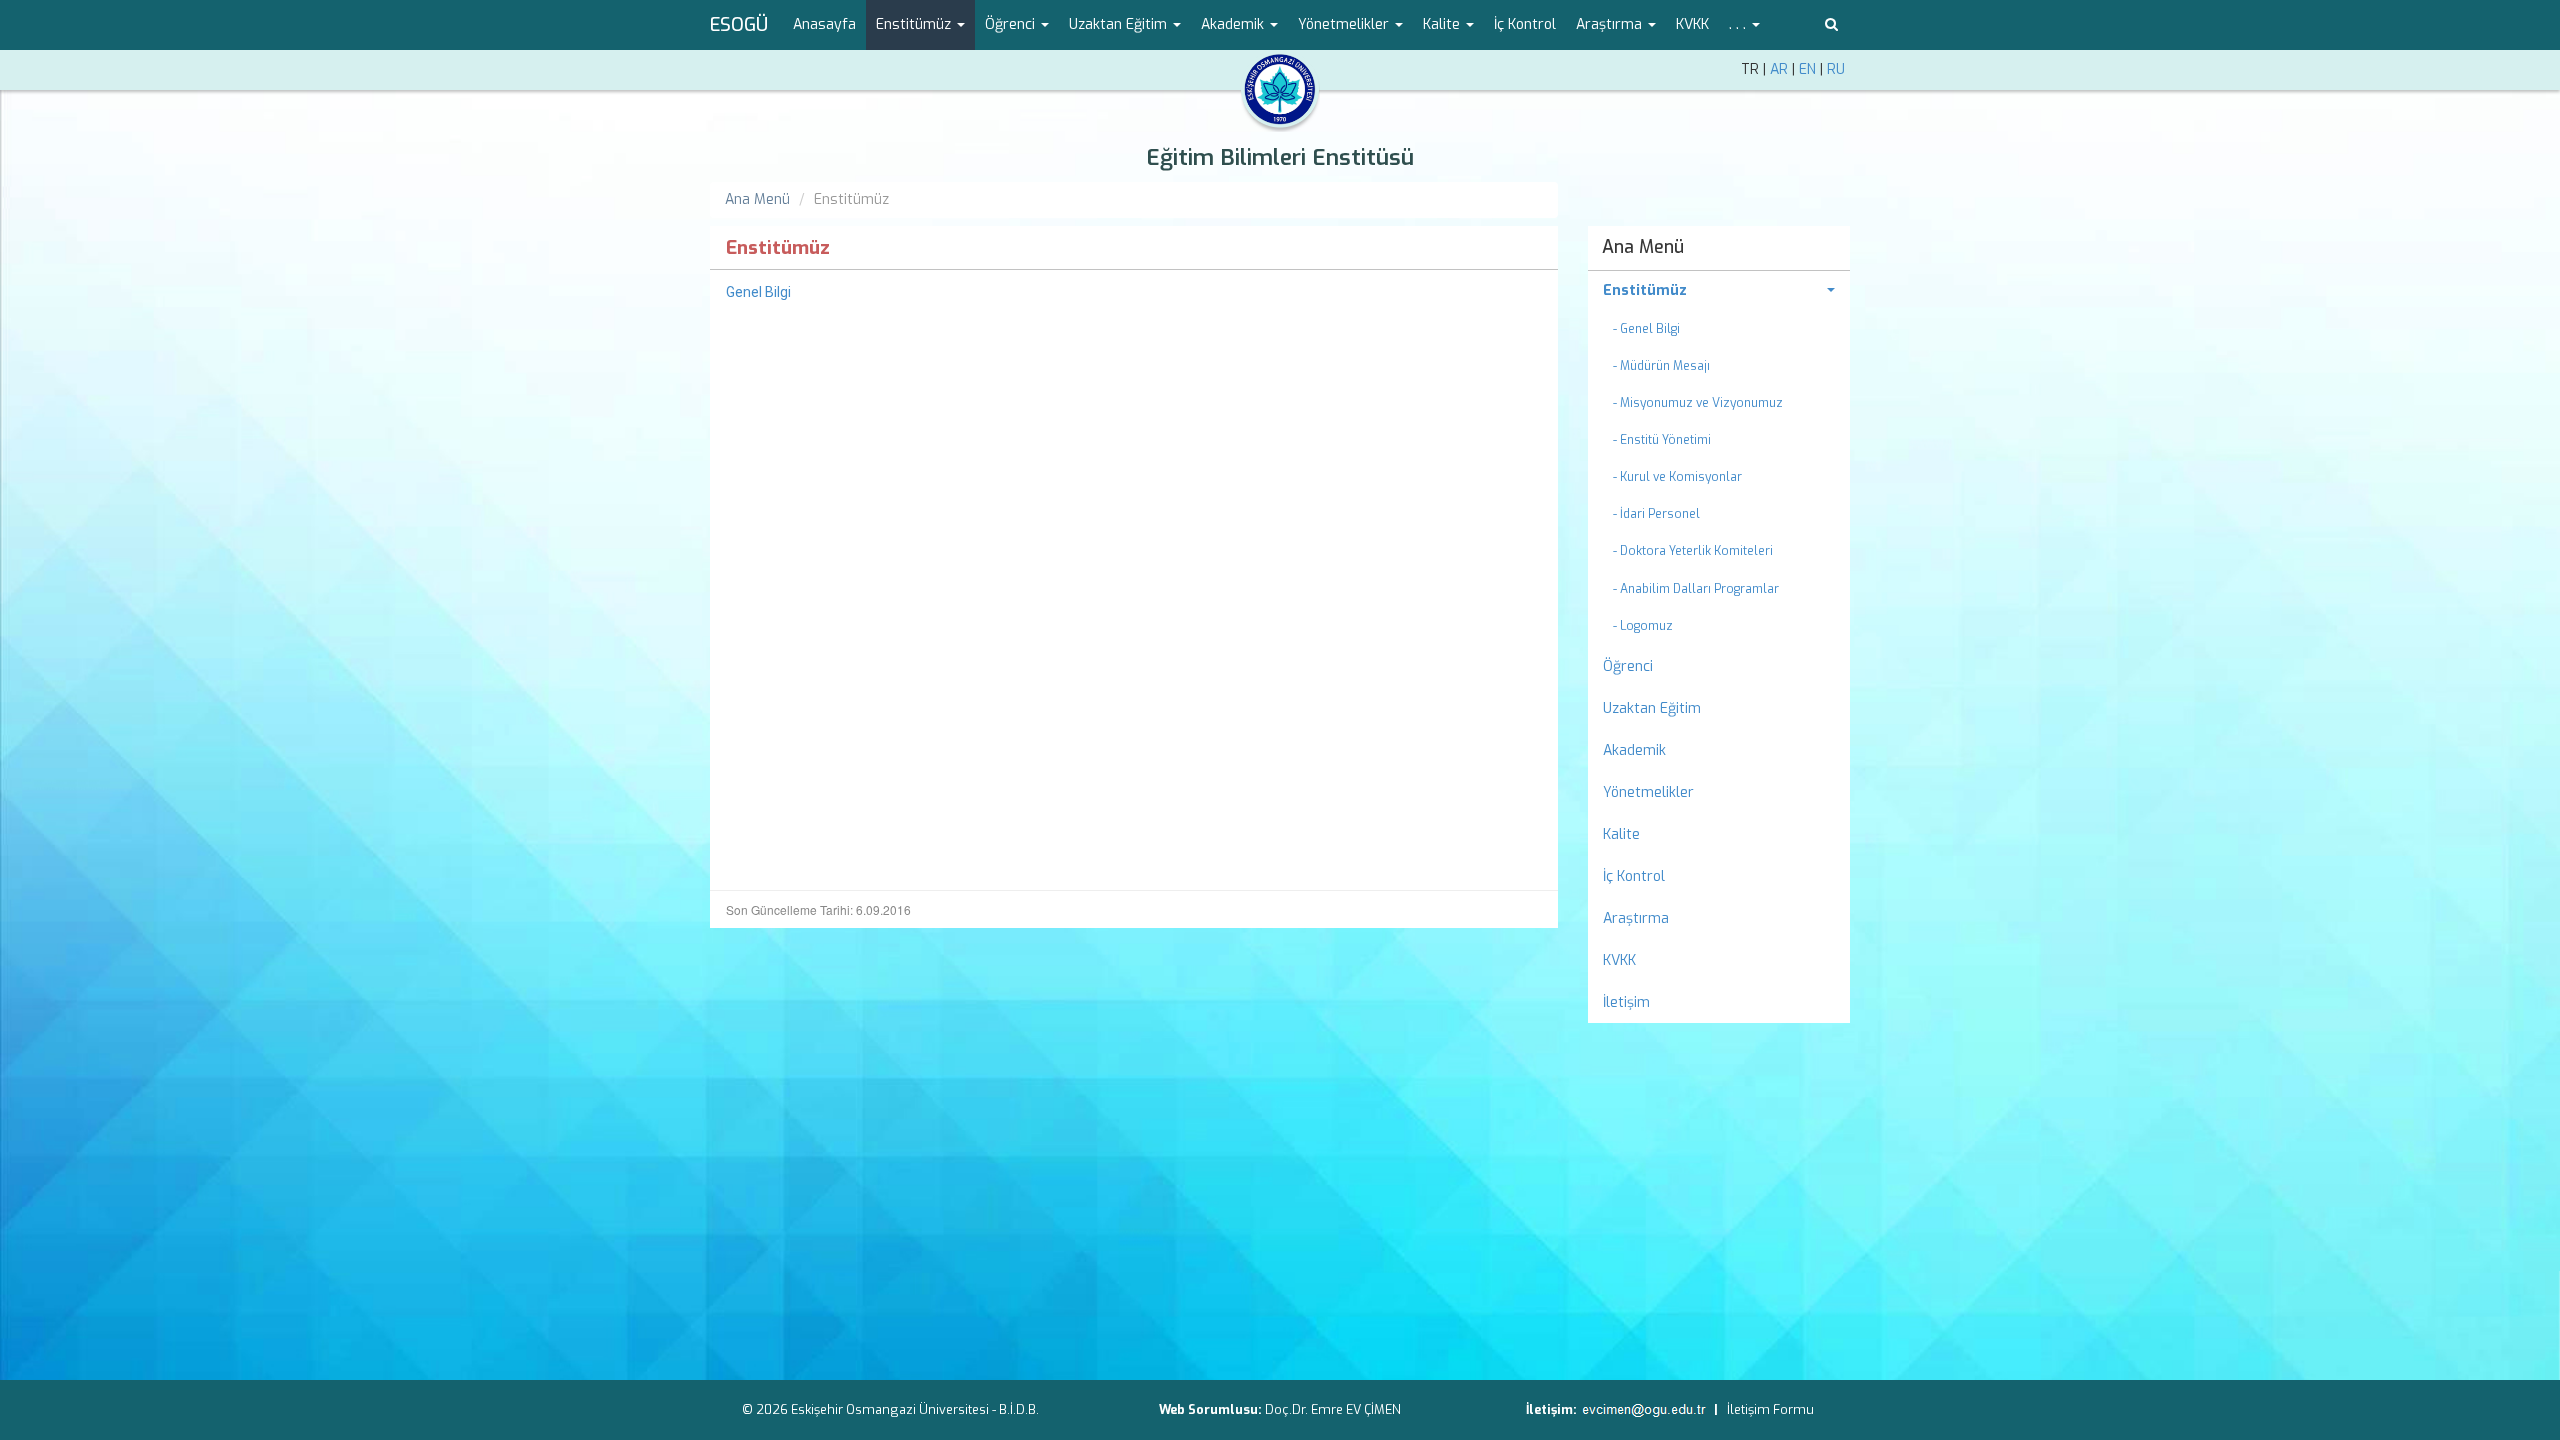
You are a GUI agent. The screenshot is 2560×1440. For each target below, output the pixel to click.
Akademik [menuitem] (1634, 750)
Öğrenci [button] (1012, 24)
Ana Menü (757, 199)
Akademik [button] (1234, 24)
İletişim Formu (1770, 1409)
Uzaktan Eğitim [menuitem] (1652, 708)
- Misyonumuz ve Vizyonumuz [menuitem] (1698, 403)
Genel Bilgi (758, 292)
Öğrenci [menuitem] (1628, 666)
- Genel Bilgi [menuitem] (1646, 329)
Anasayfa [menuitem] (824, 24)
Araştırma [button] (1611, 24)
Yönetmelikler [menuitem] (1648, 792)
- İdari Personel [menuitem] (1656, 514)
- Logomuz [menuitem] (1643, 626)
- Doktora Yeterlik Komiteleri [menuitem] (1693, 551)
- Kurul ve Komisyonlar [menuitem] (1677, 477)
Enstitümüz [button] (915, 24)
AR (1779, 69)
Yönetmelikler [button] (1345, 24)
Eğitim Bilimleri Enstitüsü (1280, 157)
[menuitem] (1719, 291)
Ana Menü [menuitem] (1643, 247)
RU (1836, 69)
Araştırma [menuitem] (1636, 918)
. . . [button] (1739, 24)
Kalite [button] (1443, 24)
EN (1807, 69)
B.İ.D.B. (1019, 1409)
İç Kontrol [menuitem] (1525, 24)
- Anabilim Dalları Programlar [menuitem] (1696, 589)
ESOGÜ (739, 25)
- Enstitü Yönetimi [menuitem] (1662, 440)
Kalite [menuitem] (1621, 834)
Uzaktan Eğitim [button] (1120, 24)
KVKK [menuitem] (1692, 24)
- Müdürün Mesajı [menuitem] (1661, 366)
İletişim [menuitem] (1626, 1002)
